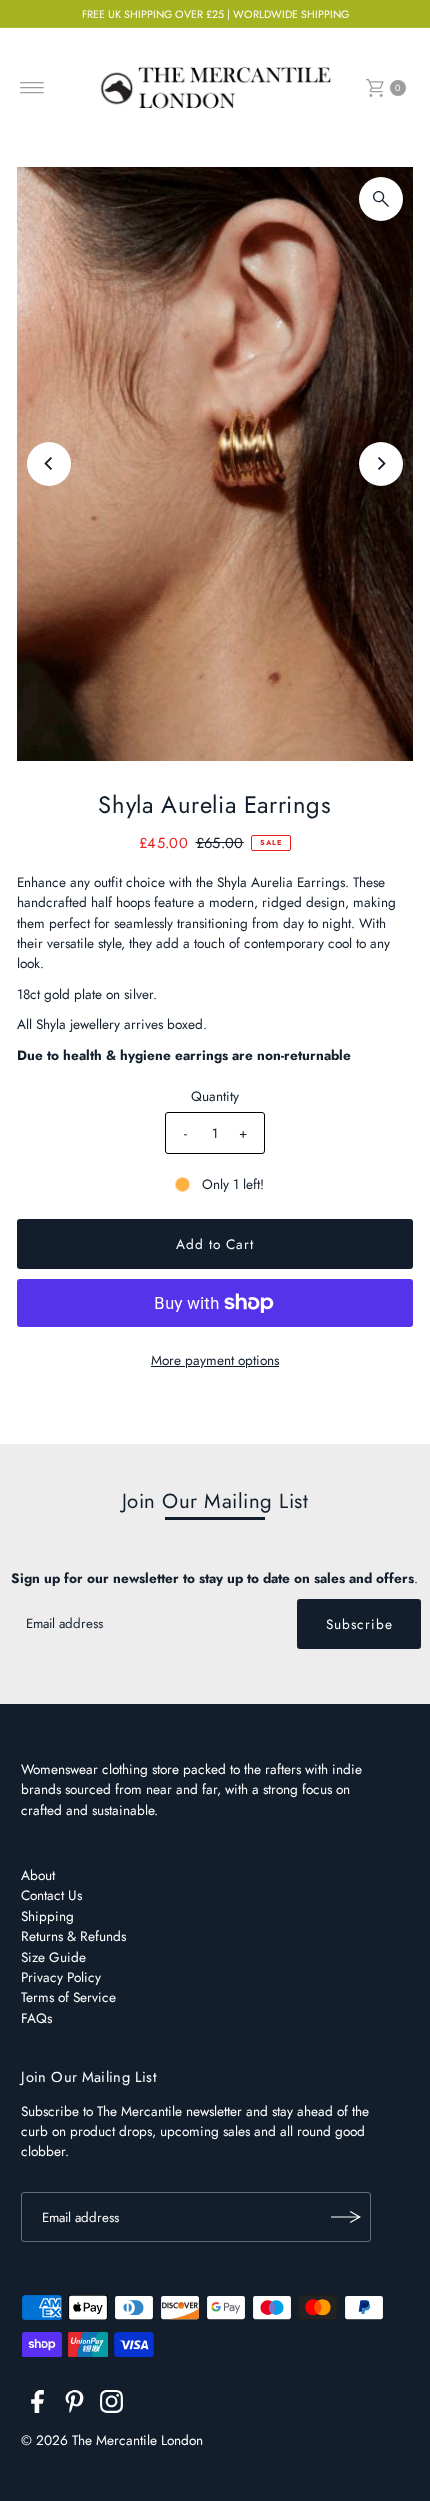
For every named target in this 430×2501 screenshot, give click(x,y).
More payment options (215, 1360)
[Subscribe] (346, 2217)
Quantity (215, 1096)
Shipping (47, 1916)
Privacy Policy (61, 1977)
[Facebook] (37, 2405)
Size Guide (53, 1957)
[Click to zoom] (381, 199)
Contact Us (51, 1895)
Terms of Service (68, 1997)
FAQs (36, 2018)
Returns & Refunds (73, 1936)
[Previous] (49, 464)
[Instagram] (111, 2405)
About (38, 1875)
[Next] (381, 464)
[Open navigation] (32, 88)
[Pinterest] (74, 2405)
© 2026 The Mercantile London (112, 2440)
